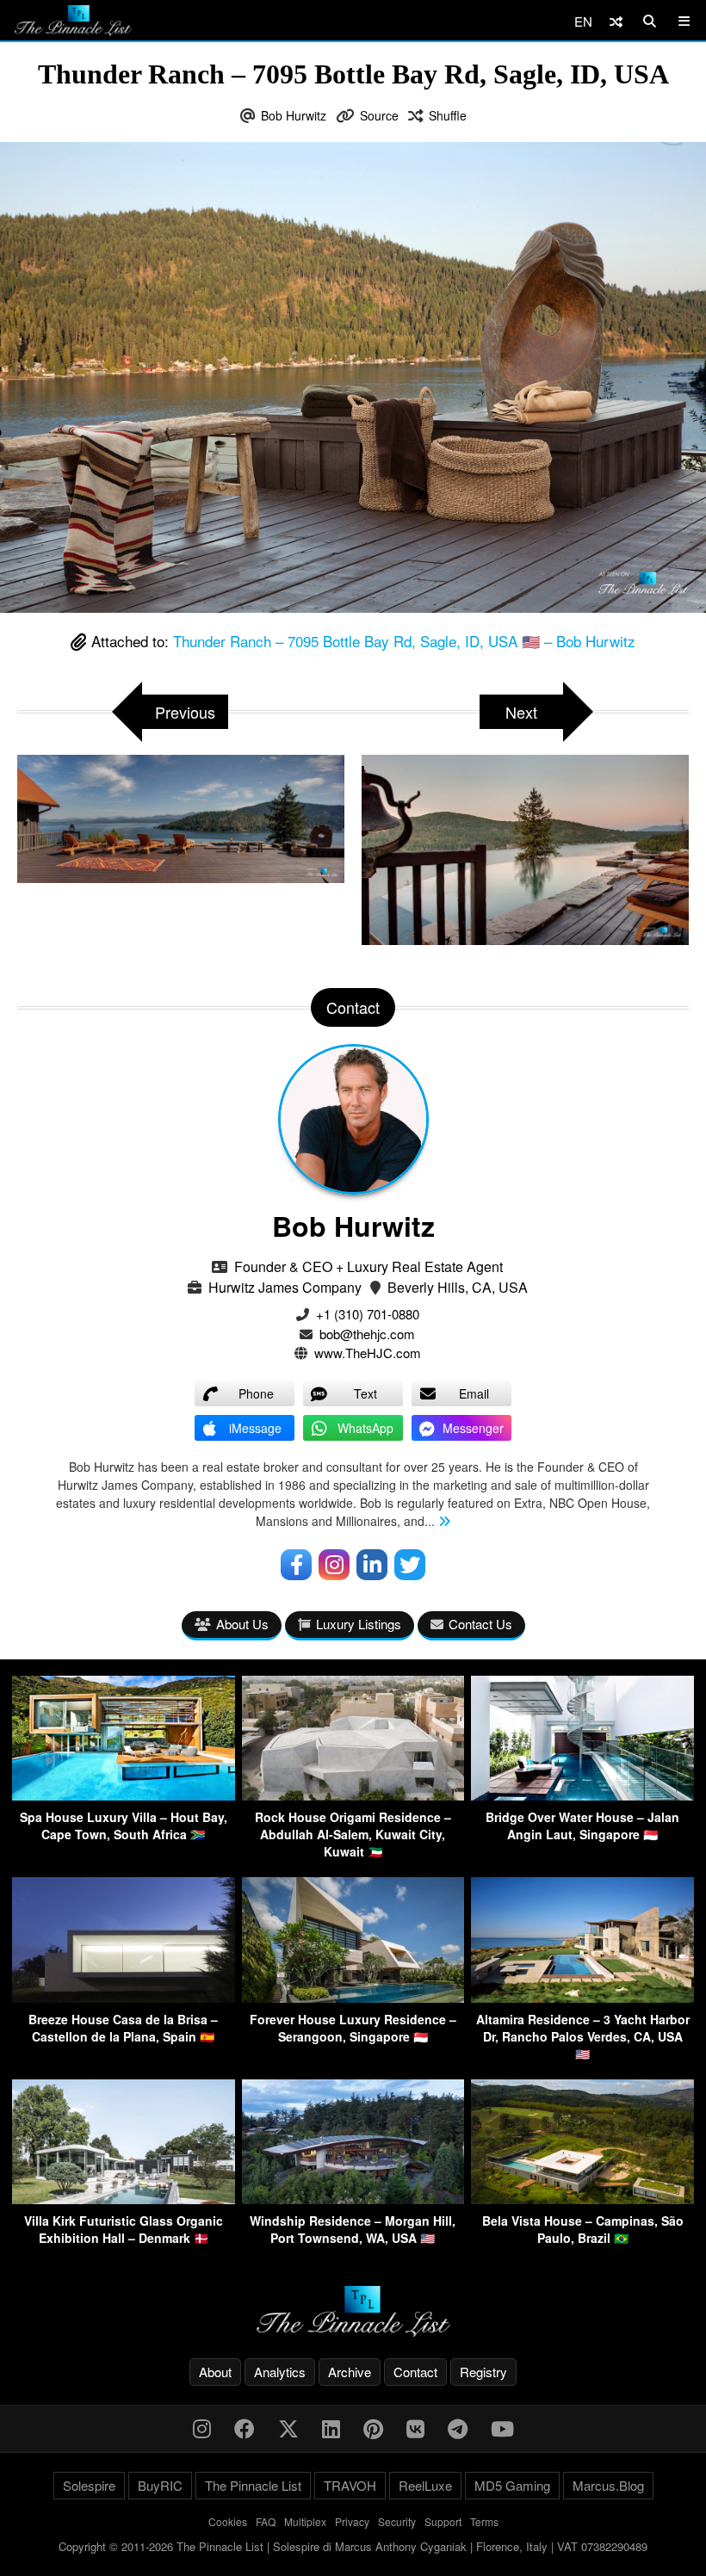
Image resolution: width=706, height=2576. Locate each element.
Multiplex (305, 2521)
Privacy (352, 2521)
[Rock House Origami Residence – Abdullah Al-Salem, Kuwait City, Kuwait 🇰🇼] (353, 1795)
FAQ (266, 2521)
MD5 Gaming (512, 2485)
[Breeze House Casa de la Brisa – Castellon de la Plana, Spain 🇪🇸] (124, 1997)
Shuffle (448, 115)
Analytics (280, 2372)
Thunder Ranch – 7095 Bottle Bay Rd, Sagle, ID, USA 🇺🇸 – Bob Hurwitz (404, 641)
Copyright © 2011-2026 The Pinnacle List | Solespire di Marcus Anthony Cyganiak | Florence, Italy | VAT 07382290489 (353, 2546)
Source (379, 115)
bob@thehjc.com (367, 1334)
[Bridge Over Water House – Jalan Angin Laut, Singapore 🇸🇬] (582, 1795)
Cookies (228, 2521)
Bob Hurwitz (294, 115)
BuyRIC (160, 2485)
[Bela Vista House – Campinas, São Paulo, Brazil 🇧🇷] (582, 2199)
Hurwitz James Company (285, 1287)
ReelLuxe (425, 2485)
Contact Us (480, 1624)
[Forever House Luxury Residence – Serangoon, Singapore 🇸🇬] (353, 1997)
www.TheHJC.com (368, 1353)
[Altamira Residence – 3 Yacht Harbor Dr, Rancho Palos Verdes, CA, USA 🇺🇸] (582, 1997)
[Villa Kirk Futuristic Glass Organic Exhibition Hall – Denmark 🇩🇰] (124, 2199)
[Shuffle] (616, 21)
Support (443, 2521)
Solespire (89, 2485)
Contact (415, 2372)
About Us (242, 1624)
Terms (484, 2521)
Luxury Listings (359, 1624)
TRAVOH (350, 2485)
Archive (350, 2372)
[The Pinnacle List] (353, 2311)
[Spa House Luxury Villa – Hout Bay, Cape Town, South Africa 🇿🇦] (124, 1795)
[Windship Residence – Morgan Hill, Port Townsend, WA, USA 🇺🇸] (353, 2199)
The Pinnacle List (253, 2485)
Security (397, 2521)
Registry (483, 2372)
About (215, 2372)
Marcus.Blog (608, 2485)
